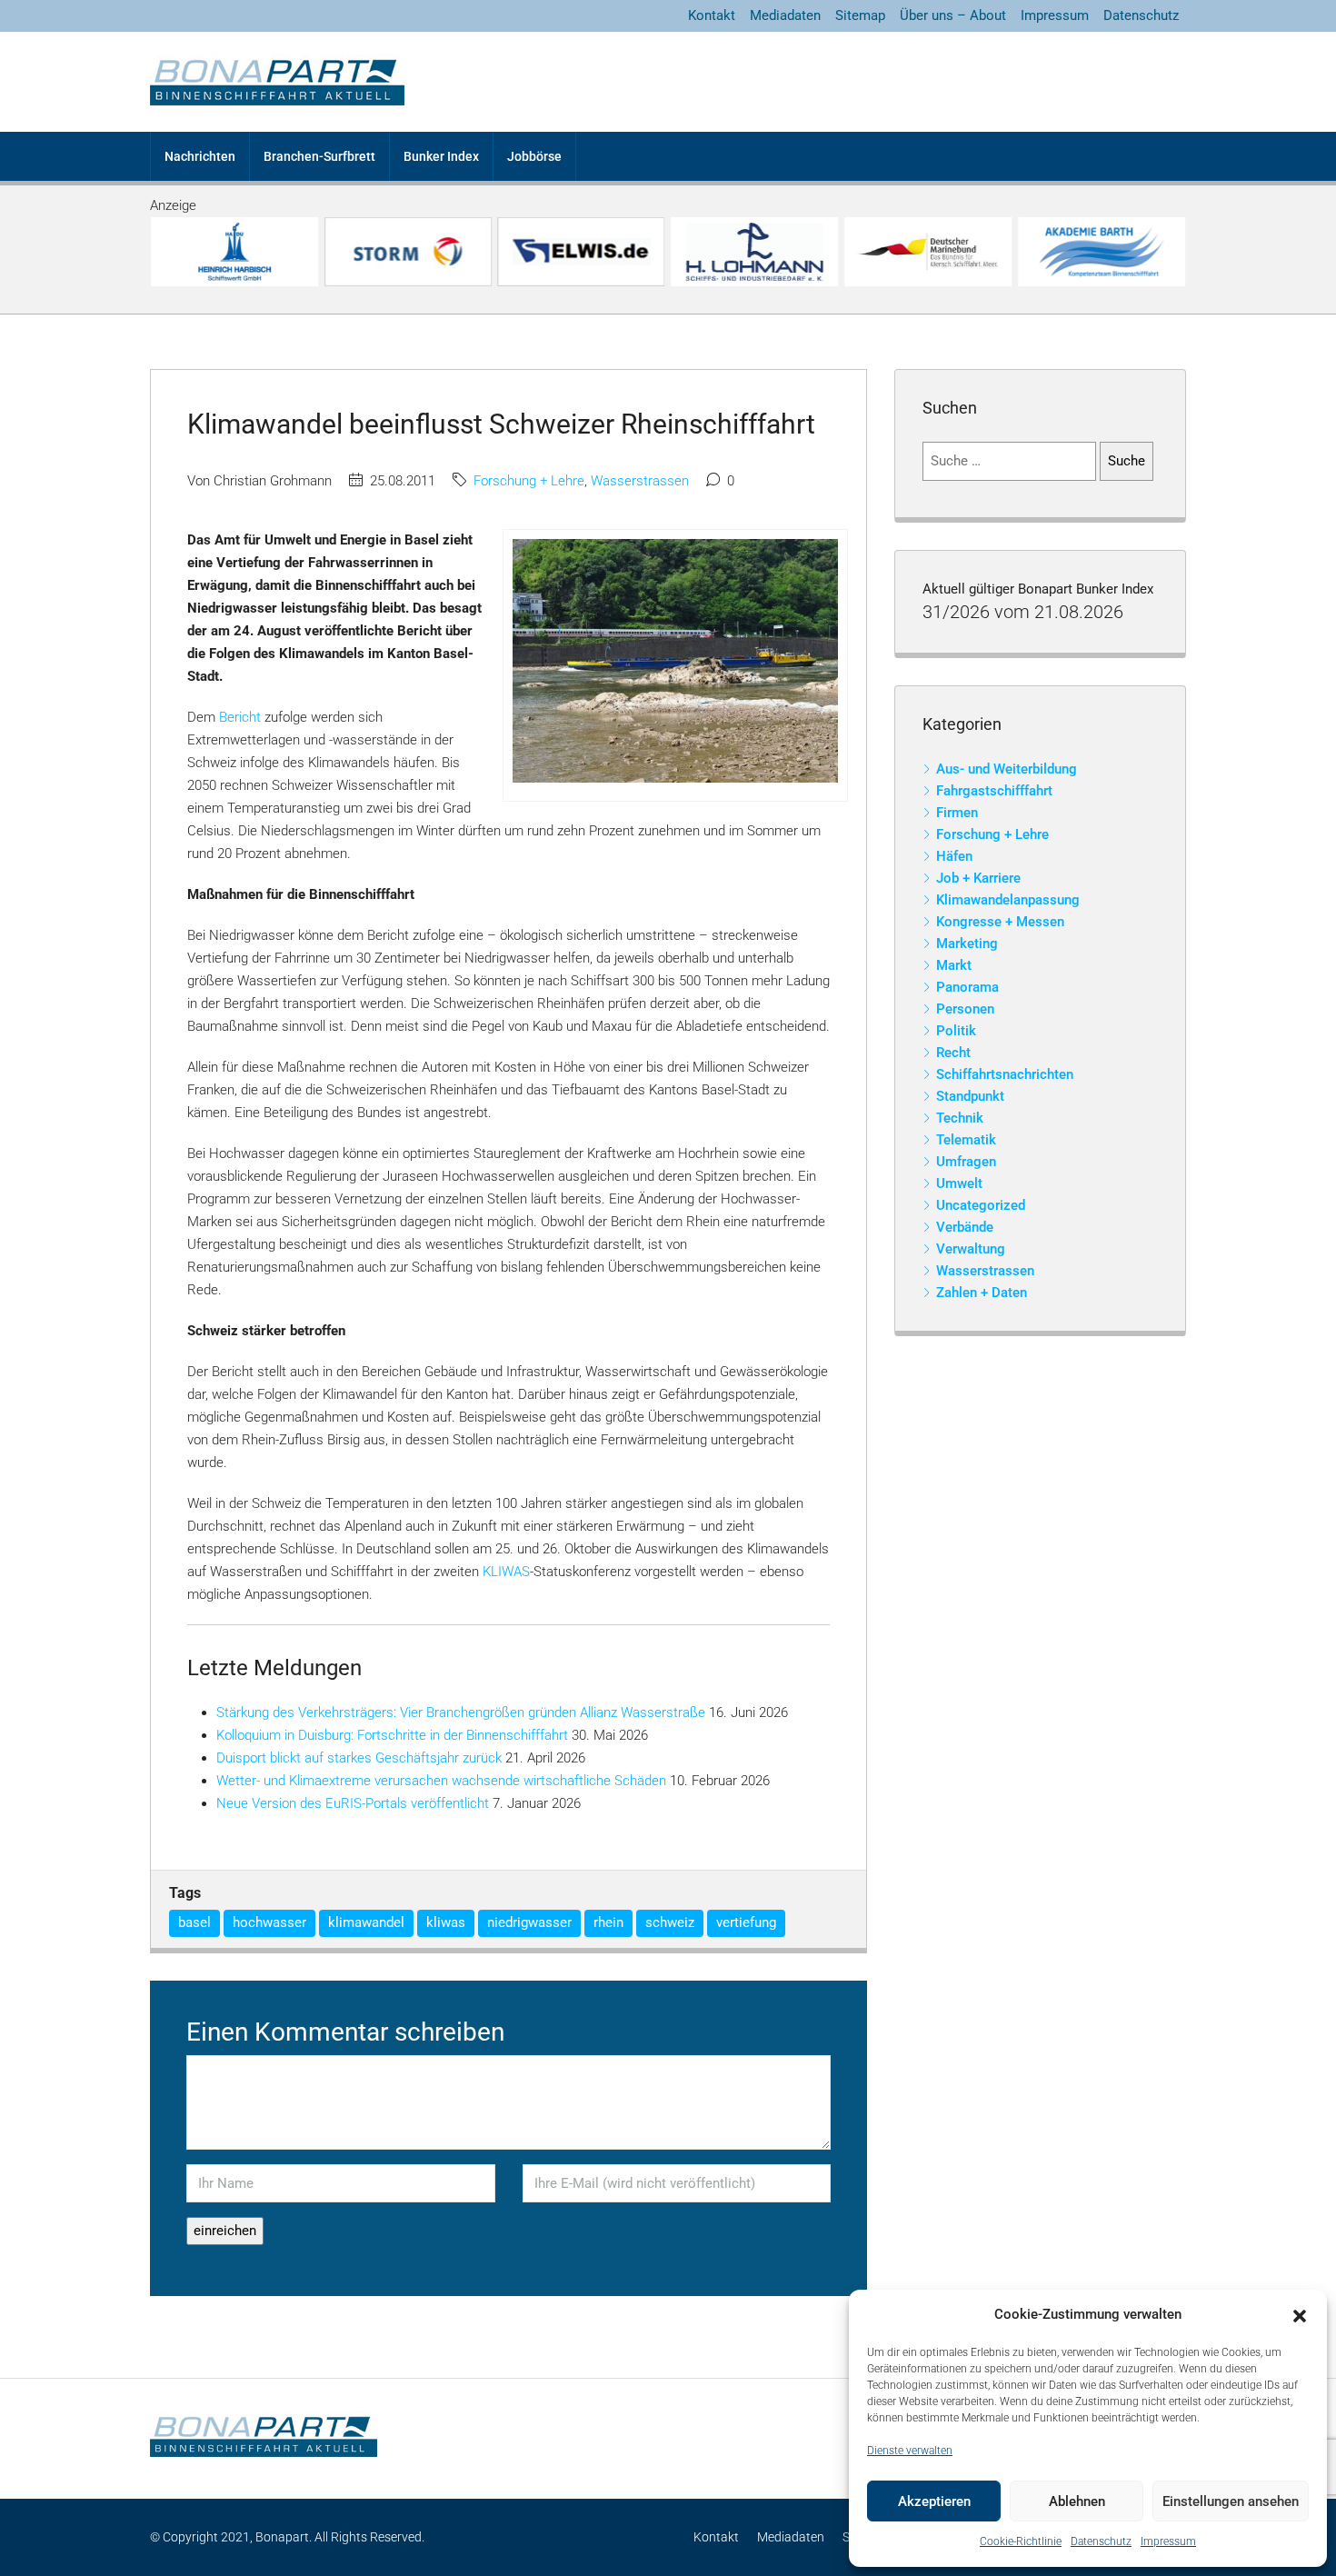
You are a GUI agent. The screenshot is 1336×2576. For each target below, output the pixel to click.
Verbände (965, 1227)
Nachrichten (200, 156)
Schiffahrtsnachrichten (1005, 1074)
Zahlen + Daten (982, 1293)
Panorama (967, 987)
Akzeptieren (934, 2501)
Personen (965, 1009)
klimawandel (366, 1922)
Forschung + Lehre (529, 481)
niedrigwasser (529, 1922)
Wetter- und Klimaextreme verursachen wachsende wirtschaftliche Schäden (441, 1781)
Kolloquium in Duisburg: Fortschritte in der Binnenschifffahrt (392, 1735)
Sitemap (860, 15)
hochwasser (269, 1922)
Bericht (240, 717)
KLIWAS (506, 1572)
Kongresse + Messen (1000, 922)
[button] (1300, 2315)
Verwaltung (971, 1249)
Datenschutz (1101, 2541)
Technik (960, 1118)
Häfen (954, 856)
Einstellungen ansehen (1231, 2501)
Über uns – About (953, 15)
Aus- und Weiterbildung (1007, 769)
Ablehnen (1077, 2501)
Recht (953, 1053)
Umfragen (966, 1162)
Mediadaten (785, 15)
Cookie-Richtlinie (1021, 2541)
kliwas (446, 1922)
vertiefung (746, 1922)
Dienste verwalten (910, 2451)
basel (194, 1922)
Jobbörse (534, 156)
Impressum (1168, 2541)
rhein (608, 1922)
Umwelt (959, 1183)
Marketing (967, 944)
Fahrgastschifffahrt (994, 791)
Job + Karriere (978, 878)
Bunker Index (441, 156)
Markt (954, 965)
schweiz (670, 1922)
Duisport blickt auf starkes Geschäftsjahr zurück (359, 1758)
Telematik (966, 1140)
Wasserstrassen (640, 481)
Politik (956, 1031)
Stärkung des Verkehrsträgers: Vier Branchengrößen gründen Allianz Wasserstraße (461, 1712)
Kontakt (712, 15)
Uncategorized (981, 1205)
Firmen (957, 813)
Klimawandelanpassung (1008, 900)
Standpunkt (970, 1096)
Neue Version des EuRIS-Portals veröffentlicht (353, 1803)
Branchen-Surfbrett (319, 156)
